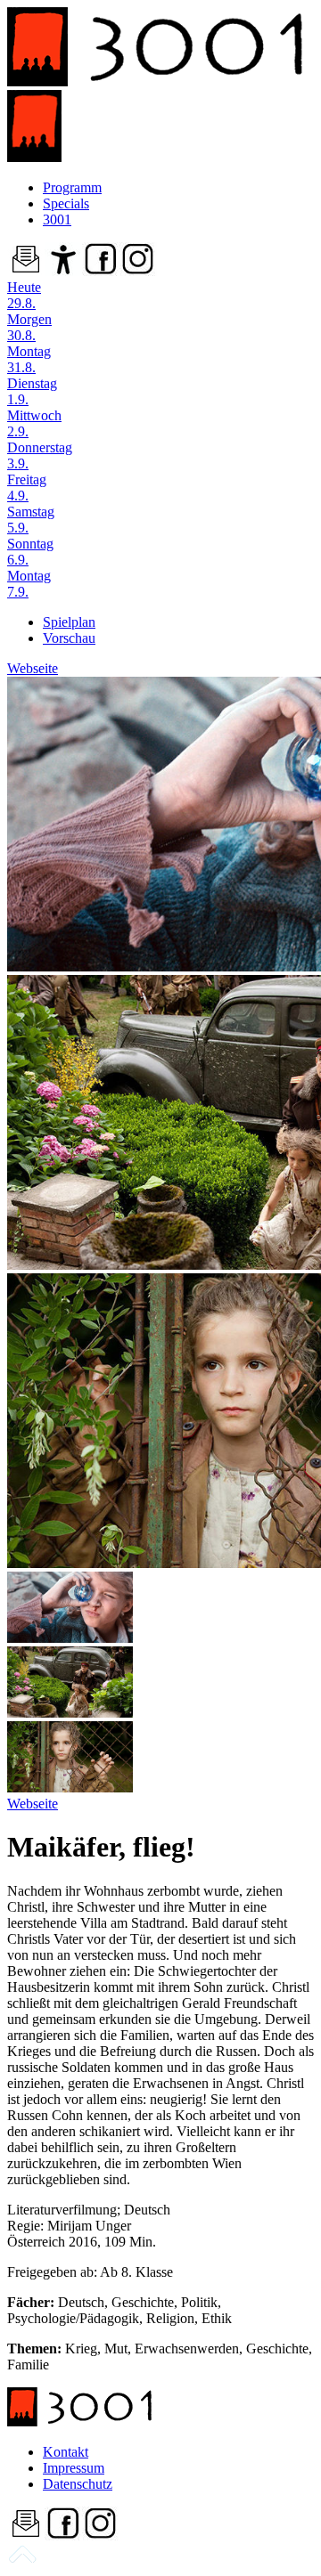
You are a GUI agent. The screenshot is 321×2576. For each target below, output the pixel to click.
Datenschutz (78, 2484)
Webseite (33, 668)
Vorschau (69, 638)
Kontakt (66, 2452)
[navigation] (22, 2560)
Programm (72, 187)
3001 (57, 219)
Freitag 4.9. (27, 488)
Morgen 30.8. (29, 327)
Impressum (74, 2468)
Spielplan (69, 622)
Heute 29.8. (24, 295)
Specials (66, 203)
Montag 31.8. (29, 359)
